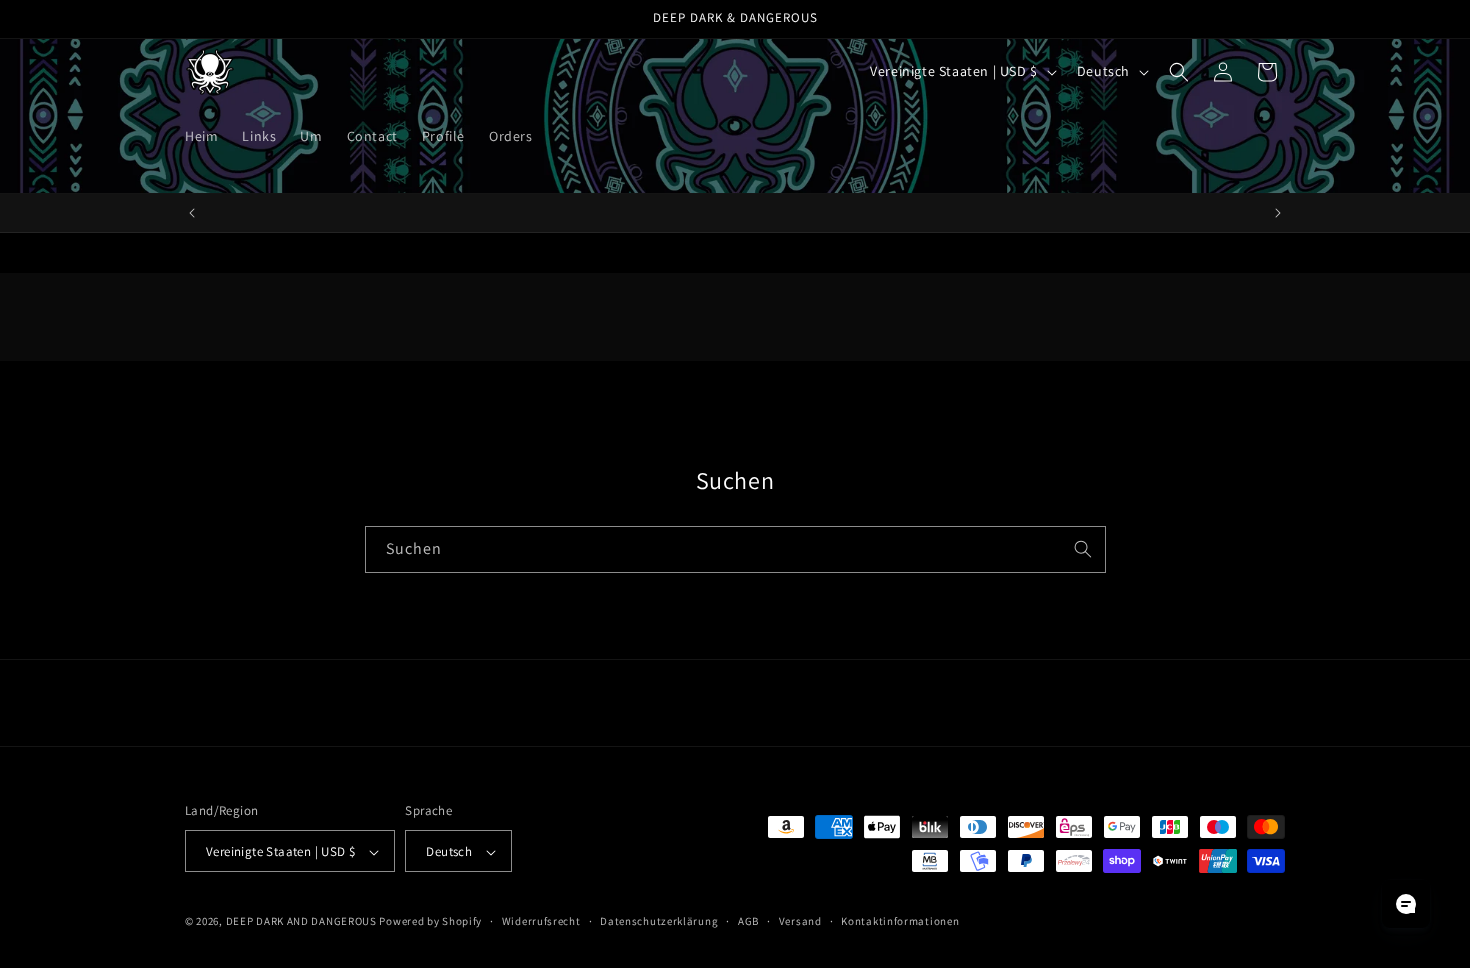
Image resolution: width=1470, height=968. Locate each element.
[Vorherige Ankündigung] (192, 213)
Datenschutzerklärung (659, 921)
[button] (1179, 72)
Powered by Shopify (430, 922)
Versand (800, 921)
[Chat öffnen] (1406, 904)
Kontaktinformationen (900, 921)
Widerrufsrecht (541, 921)
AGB (748, 921)
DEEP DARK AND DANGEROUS (301, 922)
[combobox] (735, 549)
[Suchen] (1083, 549)
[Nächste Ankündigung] (1278, 213)
